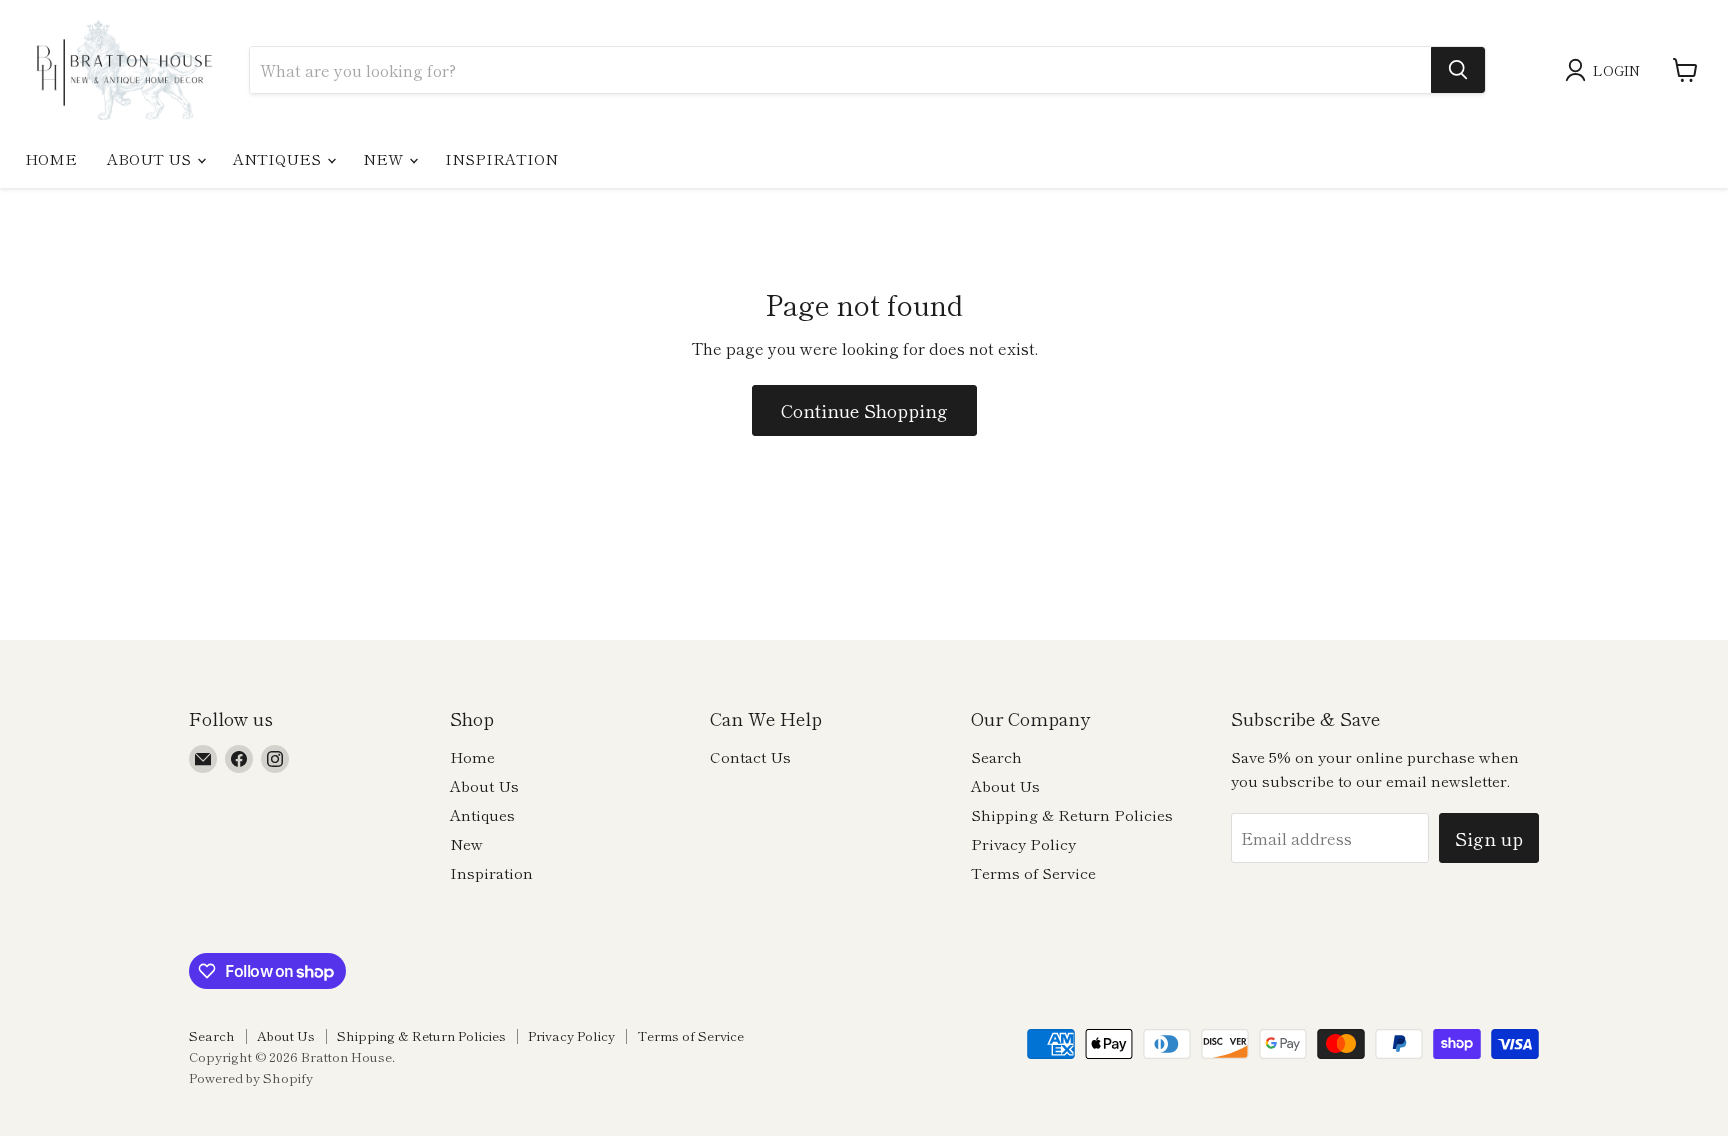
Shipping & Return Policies (1072, 814)
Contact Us (750, 756)
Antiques (279, 158)
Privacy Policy (1023, 843)
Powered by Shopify (251, 1077)
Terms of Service (1033, 872)
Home (51, 158)
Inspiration (501, 158)
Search (996, 756)
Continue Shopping (864, 410)
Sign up (1489, 838)
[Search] (1458, 70)
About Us (151, 158)
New (385, 158)
